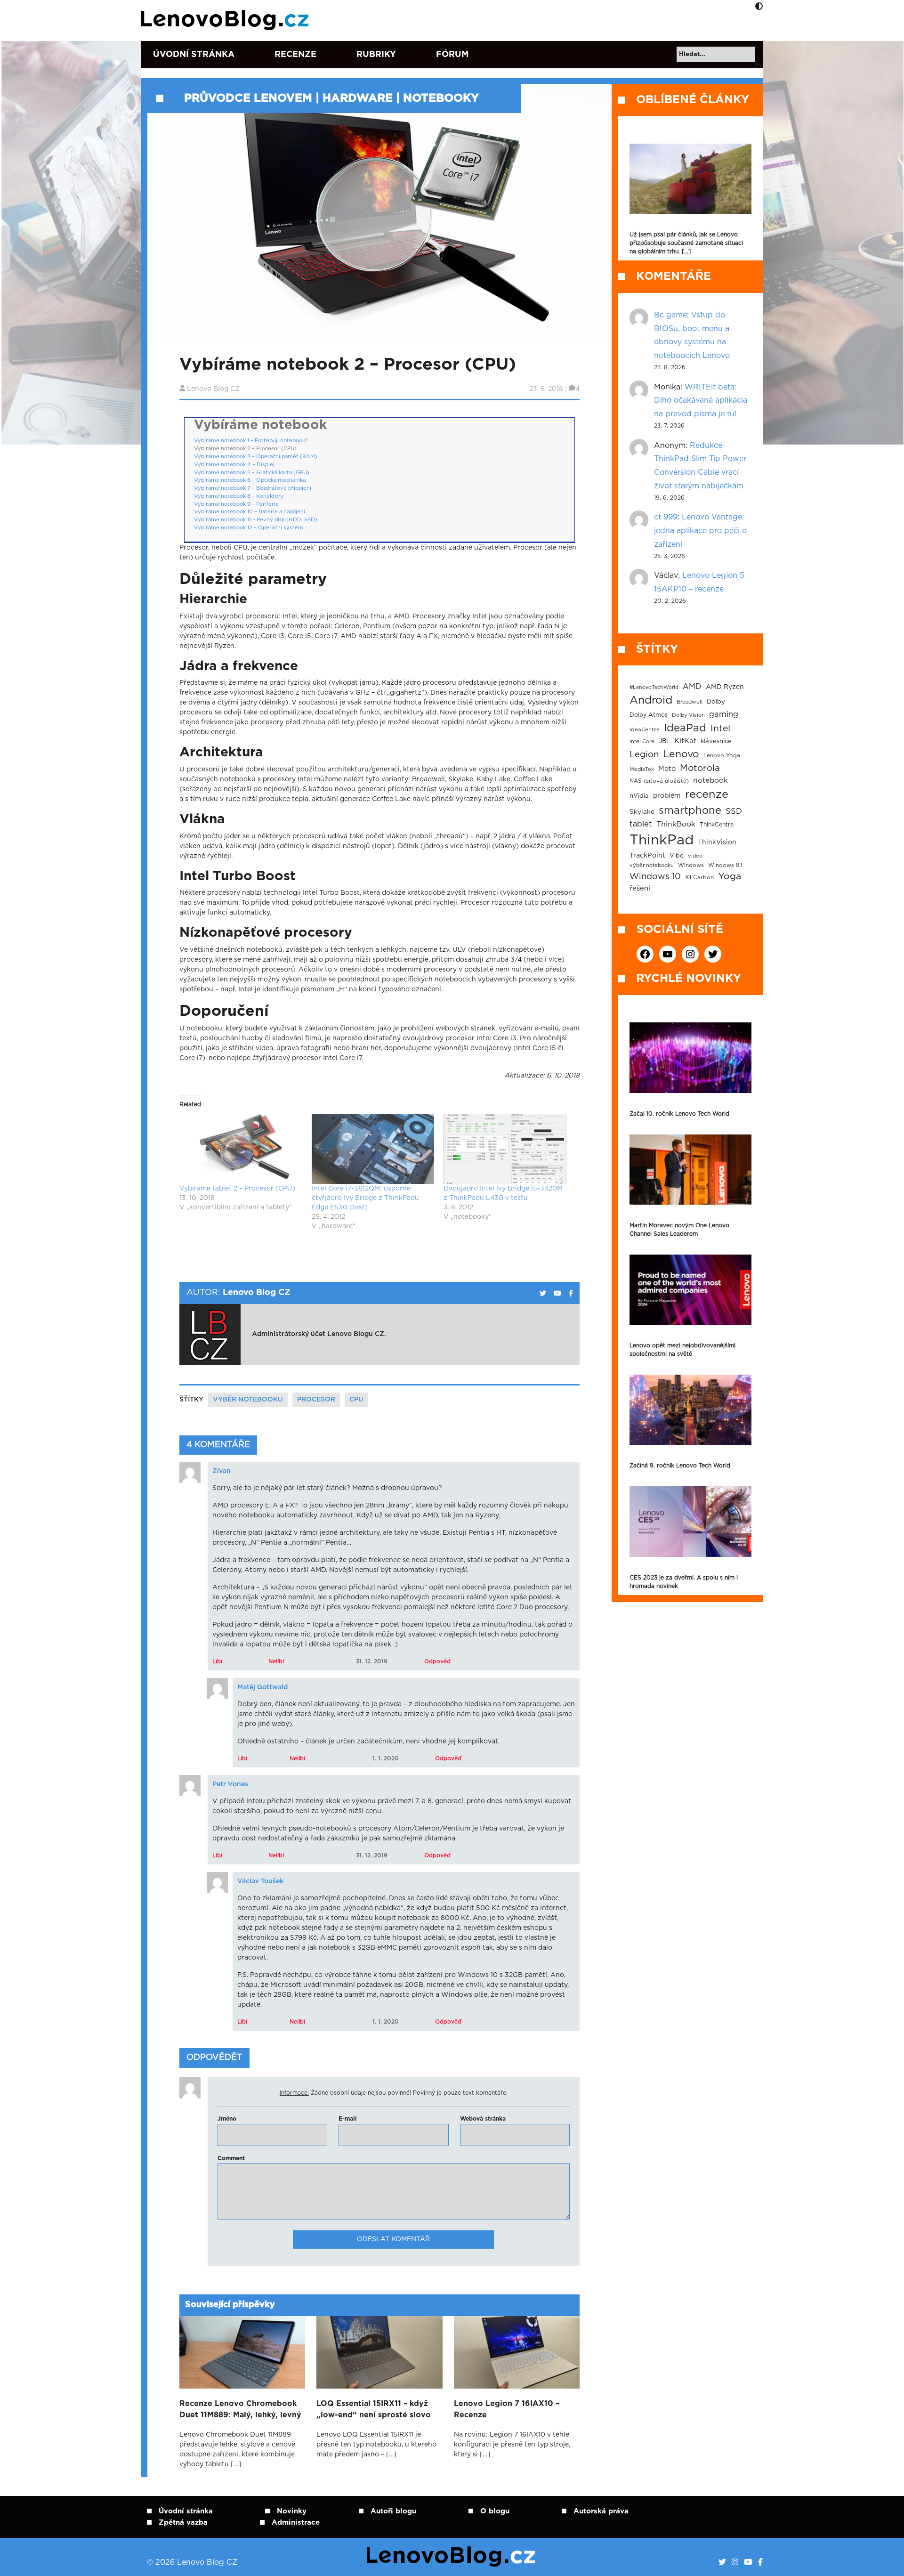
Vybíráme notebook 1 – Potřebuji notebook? (251, 441)
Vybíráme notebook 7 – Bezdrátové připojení (253, 488)
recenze (707, 794)
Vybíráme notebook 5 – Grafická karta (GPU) (252, 473)
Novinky (292, 2511)
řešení (640, 888)
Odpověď (437, 1661)
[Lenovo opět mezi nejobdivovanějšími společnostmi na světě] (690, 1290)
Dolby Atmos (649, 715)
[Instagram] (735, 2562)
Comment (231, 2158)
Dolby (716, 702)
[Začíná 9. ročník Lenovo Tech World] (690, 1410)
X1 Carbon (699, 878)
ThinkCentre (717, 825)
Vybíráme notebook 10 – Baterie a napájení (250, 512)
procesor (316, 1400)
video (695, 856)
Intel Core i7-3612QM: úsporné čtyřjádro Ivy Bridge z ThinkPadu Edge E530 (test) (365, 1198)
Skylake (642, 812)
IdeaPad (685, 728)
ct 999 (666, 517)
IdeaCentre (645, 730)
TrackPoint (647, 856)
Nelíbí (276, 1661)
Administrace (296, 2523)
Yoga (730, 876)
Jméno (227, 2119)
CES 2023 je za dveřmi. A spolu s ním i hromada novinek (684, 1582)
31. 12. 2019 (372, 1661)
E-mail (348, 2119)
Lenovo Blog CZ (213, 389)
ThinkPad (662, 840)
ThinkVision (717, 842)
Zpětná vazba (183, 2523)
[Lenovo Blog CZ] (227, 20)
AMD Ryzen (725, 687)
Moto (667, 769)
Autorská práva (601, 2511)
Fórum (452, 55)
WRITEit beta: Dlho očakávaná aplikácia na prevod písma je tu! (701, 401)
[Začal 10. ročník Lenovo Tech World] (690, 1057)
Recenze (295, 55)
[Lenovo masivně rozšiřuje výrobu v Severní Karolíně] (690, 179)
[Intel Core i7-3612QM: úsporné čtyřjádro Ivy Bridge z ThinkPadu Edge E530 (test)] (373, 1149)
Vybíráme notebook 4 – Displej (234, 465)
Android (651, 700)
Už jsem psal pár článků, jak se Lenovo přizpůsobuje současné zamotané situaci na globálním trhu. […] (686, 243)
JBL (664, 741)
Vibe (677, 856)
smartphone (690, 810)
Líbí (217, 1661)
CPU (356, 1400)
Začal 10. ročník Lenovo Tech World (679, 1114)
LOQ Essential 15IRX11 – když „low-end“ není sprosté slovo (374, 2409)
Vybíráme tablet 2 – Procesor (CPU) (237, 1189)
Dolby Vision (688, 715)
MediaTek (642, 769)
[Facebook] (760, 2562)
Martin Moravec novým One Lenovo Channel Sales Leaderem (679, 1230)
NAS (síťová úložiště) (659, 781)
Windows (691, 865)
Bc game (670, 315)
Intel (720, 729)
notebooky (441, 98)
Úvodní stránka (194, 55)
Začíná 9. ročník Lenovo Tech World (680, 1466)
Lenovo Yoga (722, 756)
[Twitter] (722, 2562)
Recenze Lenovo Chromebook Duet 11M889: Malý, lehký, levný (240, 2409)
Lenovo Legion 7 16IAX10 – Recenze (507, 2409)
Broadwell (690, 702)
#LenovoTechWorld (654, 687)
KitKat (685, 741)
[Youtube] (748, 2562)
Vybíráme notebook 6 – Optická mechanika (250, 480)
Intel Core (642, 741)
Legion (644, 755)
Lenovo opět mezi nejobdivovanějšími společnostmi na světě (682, 1350)
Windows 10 (655, 877)
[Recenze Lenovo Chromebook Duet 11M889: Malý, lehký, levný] (242, 2352)
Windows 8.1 (725, 865)
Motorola (700, 768)
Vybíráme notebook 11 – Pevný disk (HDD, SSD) (256, 520)
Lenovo (681, 754)
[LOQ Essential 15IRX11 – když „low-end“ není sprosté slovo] (379, 2352)
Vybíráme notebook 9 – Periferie (236, 504)
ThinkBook (676, 824)
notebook (710, 781)
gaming (724, 714)
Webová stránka (483, 2119)
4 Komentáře (218, 1445)
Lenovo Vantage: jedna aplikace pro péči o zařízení (700, 531)
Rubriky (376, 55)
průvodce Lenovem (248, 98)
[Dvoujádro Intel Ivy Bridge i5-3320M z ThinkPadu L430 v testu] (505, 1149)
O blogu (495, 2511)
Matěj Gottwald (262, 1687)
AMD (692, 687)
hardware (358, 98)
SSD (734, 811)
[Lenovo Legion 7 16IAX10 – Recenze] (517, 2352)
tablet (641, 824)
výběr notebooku (248, 1400)
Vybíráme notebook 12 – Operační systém (249, 528)
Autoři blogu (393, 2511)
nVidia (639, 796)
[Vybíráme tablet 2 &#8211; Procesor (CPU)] (241, 1149)
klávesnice (716, 741)
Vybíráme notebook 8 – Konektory (239, 496)
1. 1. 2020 (386, 1758)
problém (667, 796)
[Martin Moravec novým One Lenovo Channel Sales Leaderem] (690, 1170)
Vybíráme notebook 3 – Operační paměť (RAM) (256, 457)
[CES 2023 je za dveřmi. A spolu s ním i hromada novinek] (690, 1521)
